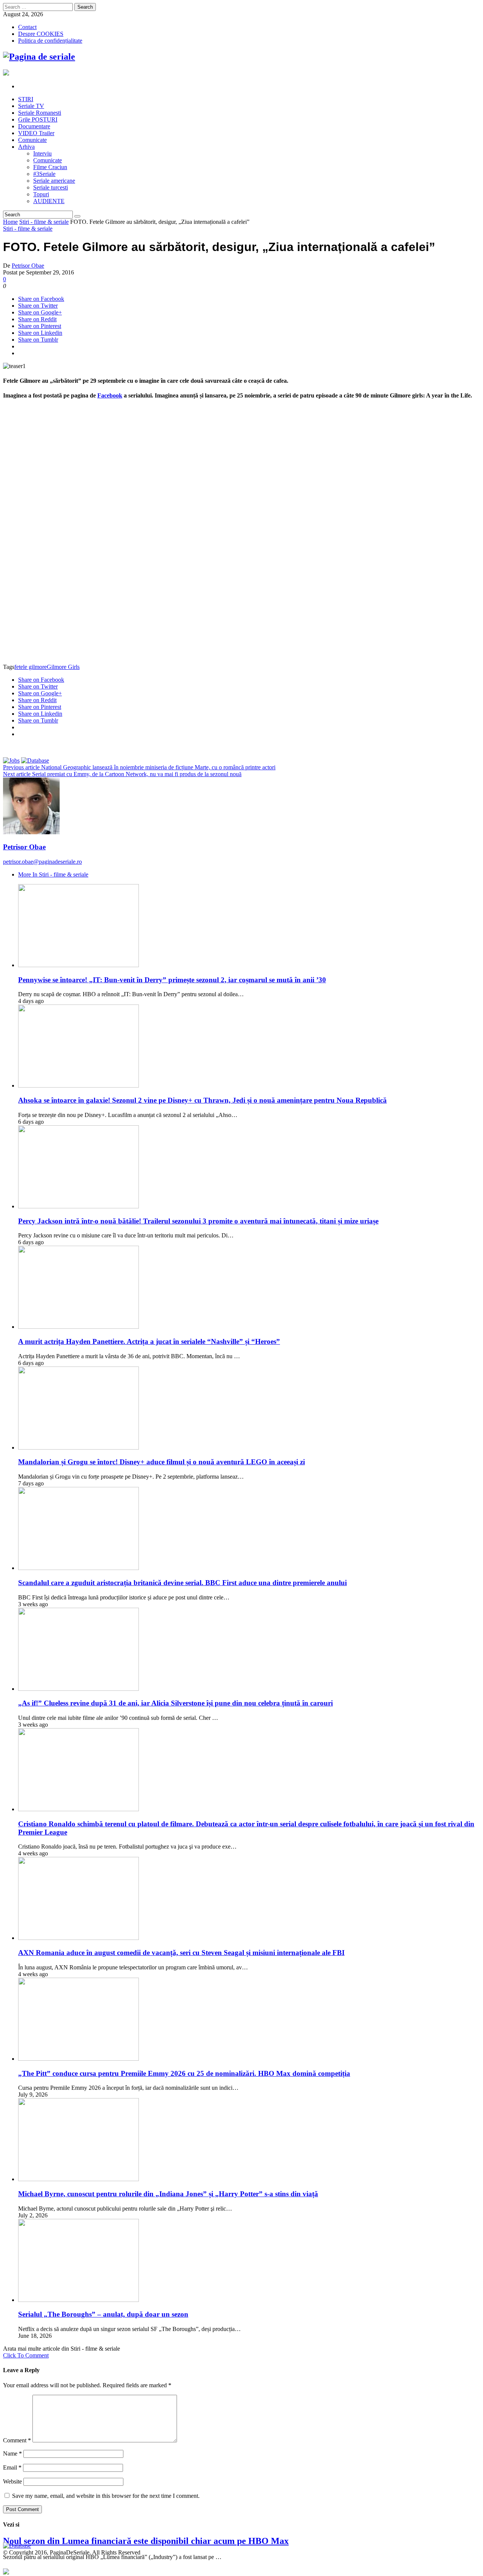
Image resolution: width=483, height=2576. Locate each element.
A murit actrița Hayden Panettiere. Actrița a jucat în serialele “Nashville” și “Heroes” (149, 1341)
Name (12, 2454)
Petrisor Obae (28, 266)
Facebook (110, 395)
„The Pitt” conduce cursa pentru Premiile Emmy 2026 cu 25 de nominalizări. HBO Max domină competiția (184, 2073)
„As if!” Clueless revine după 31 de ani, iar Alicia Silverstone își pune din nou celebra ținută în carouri (175, 1703)
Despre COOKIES (41, 34)
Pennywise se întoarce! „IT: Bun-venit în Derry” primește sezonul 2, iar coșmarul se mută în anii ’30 (172, 980)
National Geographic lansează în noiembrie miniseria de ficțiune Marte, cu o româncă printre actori (139, 767)
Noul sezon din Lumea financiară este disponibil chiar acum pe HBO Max (146, 2541)
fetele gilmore (31, 667)
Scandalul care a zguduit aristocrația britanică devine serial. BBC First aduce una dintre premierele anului (182, 1583)
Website (12, 2481)
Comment (17, 2440)
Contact (27, 27)
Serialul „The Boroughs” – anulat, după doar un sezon (103, 2314)
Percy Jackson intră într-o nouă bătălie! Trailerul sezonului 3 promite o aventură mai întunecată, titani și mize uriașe (198, 1221)
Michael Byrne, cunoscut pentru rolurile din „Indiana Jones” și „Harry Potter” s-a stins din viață (168, 2194)
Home (10, 222)
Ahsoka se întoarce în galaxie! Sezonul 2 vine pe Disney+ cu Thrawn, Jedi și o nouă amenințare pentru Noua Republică (202, 1100)
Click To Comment (26, 2355)
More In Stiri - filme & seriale (53, 874)
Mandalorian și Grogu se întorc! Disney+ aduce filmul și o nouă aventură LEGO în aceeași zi (162, 1462)
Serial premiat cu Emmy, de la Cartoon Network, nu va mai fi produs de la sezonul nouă (122, 774)
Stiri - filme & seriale (44, 222)
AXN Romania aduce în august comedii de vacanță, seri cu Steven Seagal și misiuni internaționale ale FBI (181, 1953)
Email (12, 2467)
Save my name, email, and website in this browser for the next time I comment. (106, 2496)
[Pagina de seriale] (39, 57)
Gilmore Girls (63, 667)
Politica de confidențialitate (50, 41)
